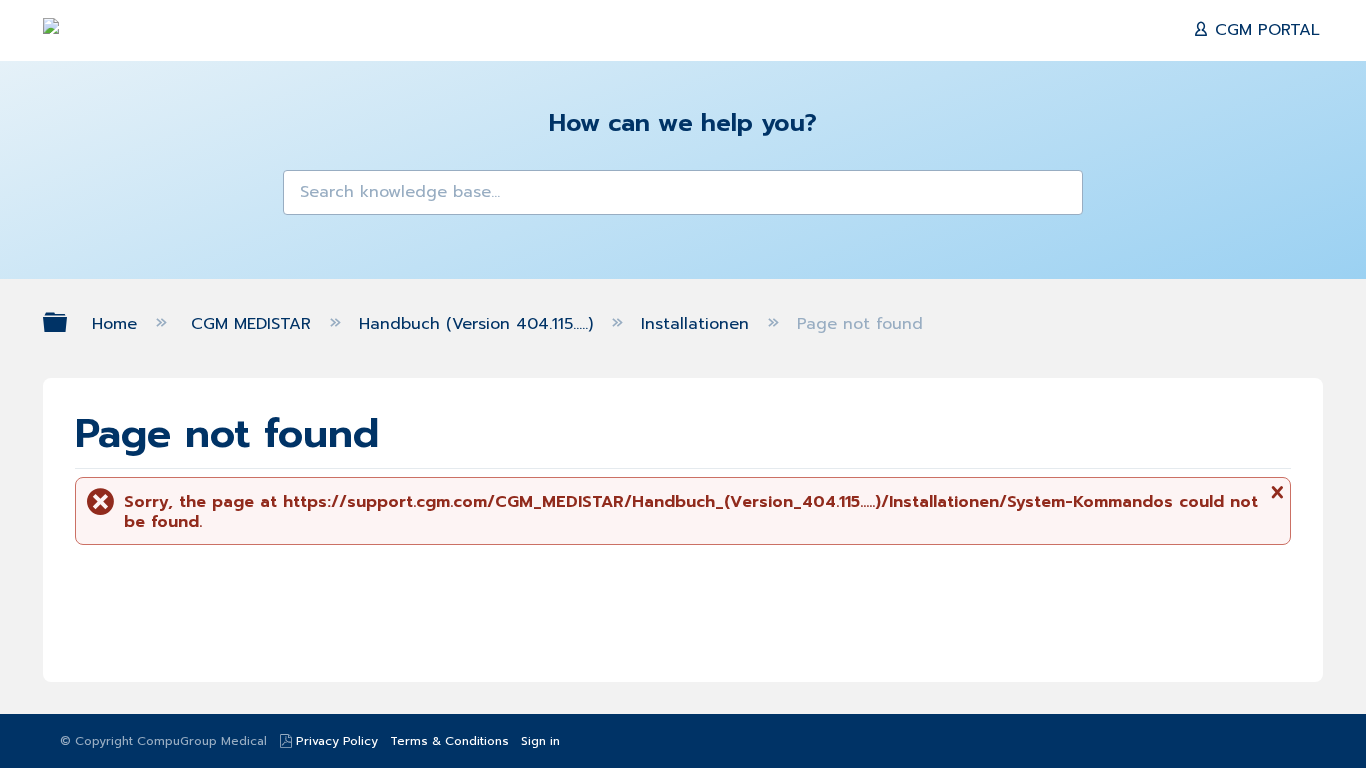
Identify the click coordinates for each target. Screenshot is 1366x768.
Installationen (698, 324)
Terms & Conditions (449, 741)
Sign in (540, 741)
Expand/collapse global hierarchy (68, 322)
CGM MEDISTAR (254, 324)
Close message (1275, 500)
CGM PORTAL (1264, 30)
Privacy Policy (337, 741)
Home (117, 324)
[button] (311, 198)
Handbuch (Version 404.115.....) (479, 324)
